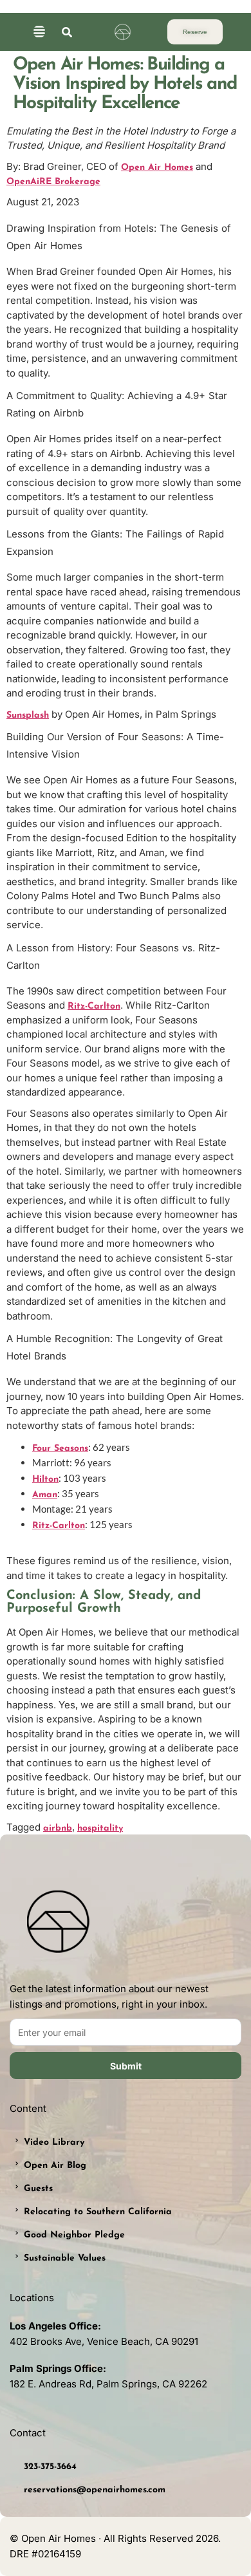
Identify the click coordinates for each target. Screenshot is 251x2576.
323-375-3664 (50, 2467)
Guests (38, 2189)
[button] (39, 33)
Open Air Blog (55, 2166)
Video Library (54, 2142)
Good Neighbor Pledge (74, 2235)
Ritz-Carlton (94, 1006)
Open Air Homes (157, 168)
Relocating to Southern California (98, 2212)
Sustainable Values (65, 2258)
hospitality (100, 1828)
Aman (45, 1495)
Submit (126, 2066)
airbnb (58, 1828)
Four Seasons (60, 1449)
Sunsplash (28, 715)
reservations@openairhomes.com (95, 2490)
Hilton (45, 1479)
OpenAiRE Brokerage (53, 182)
